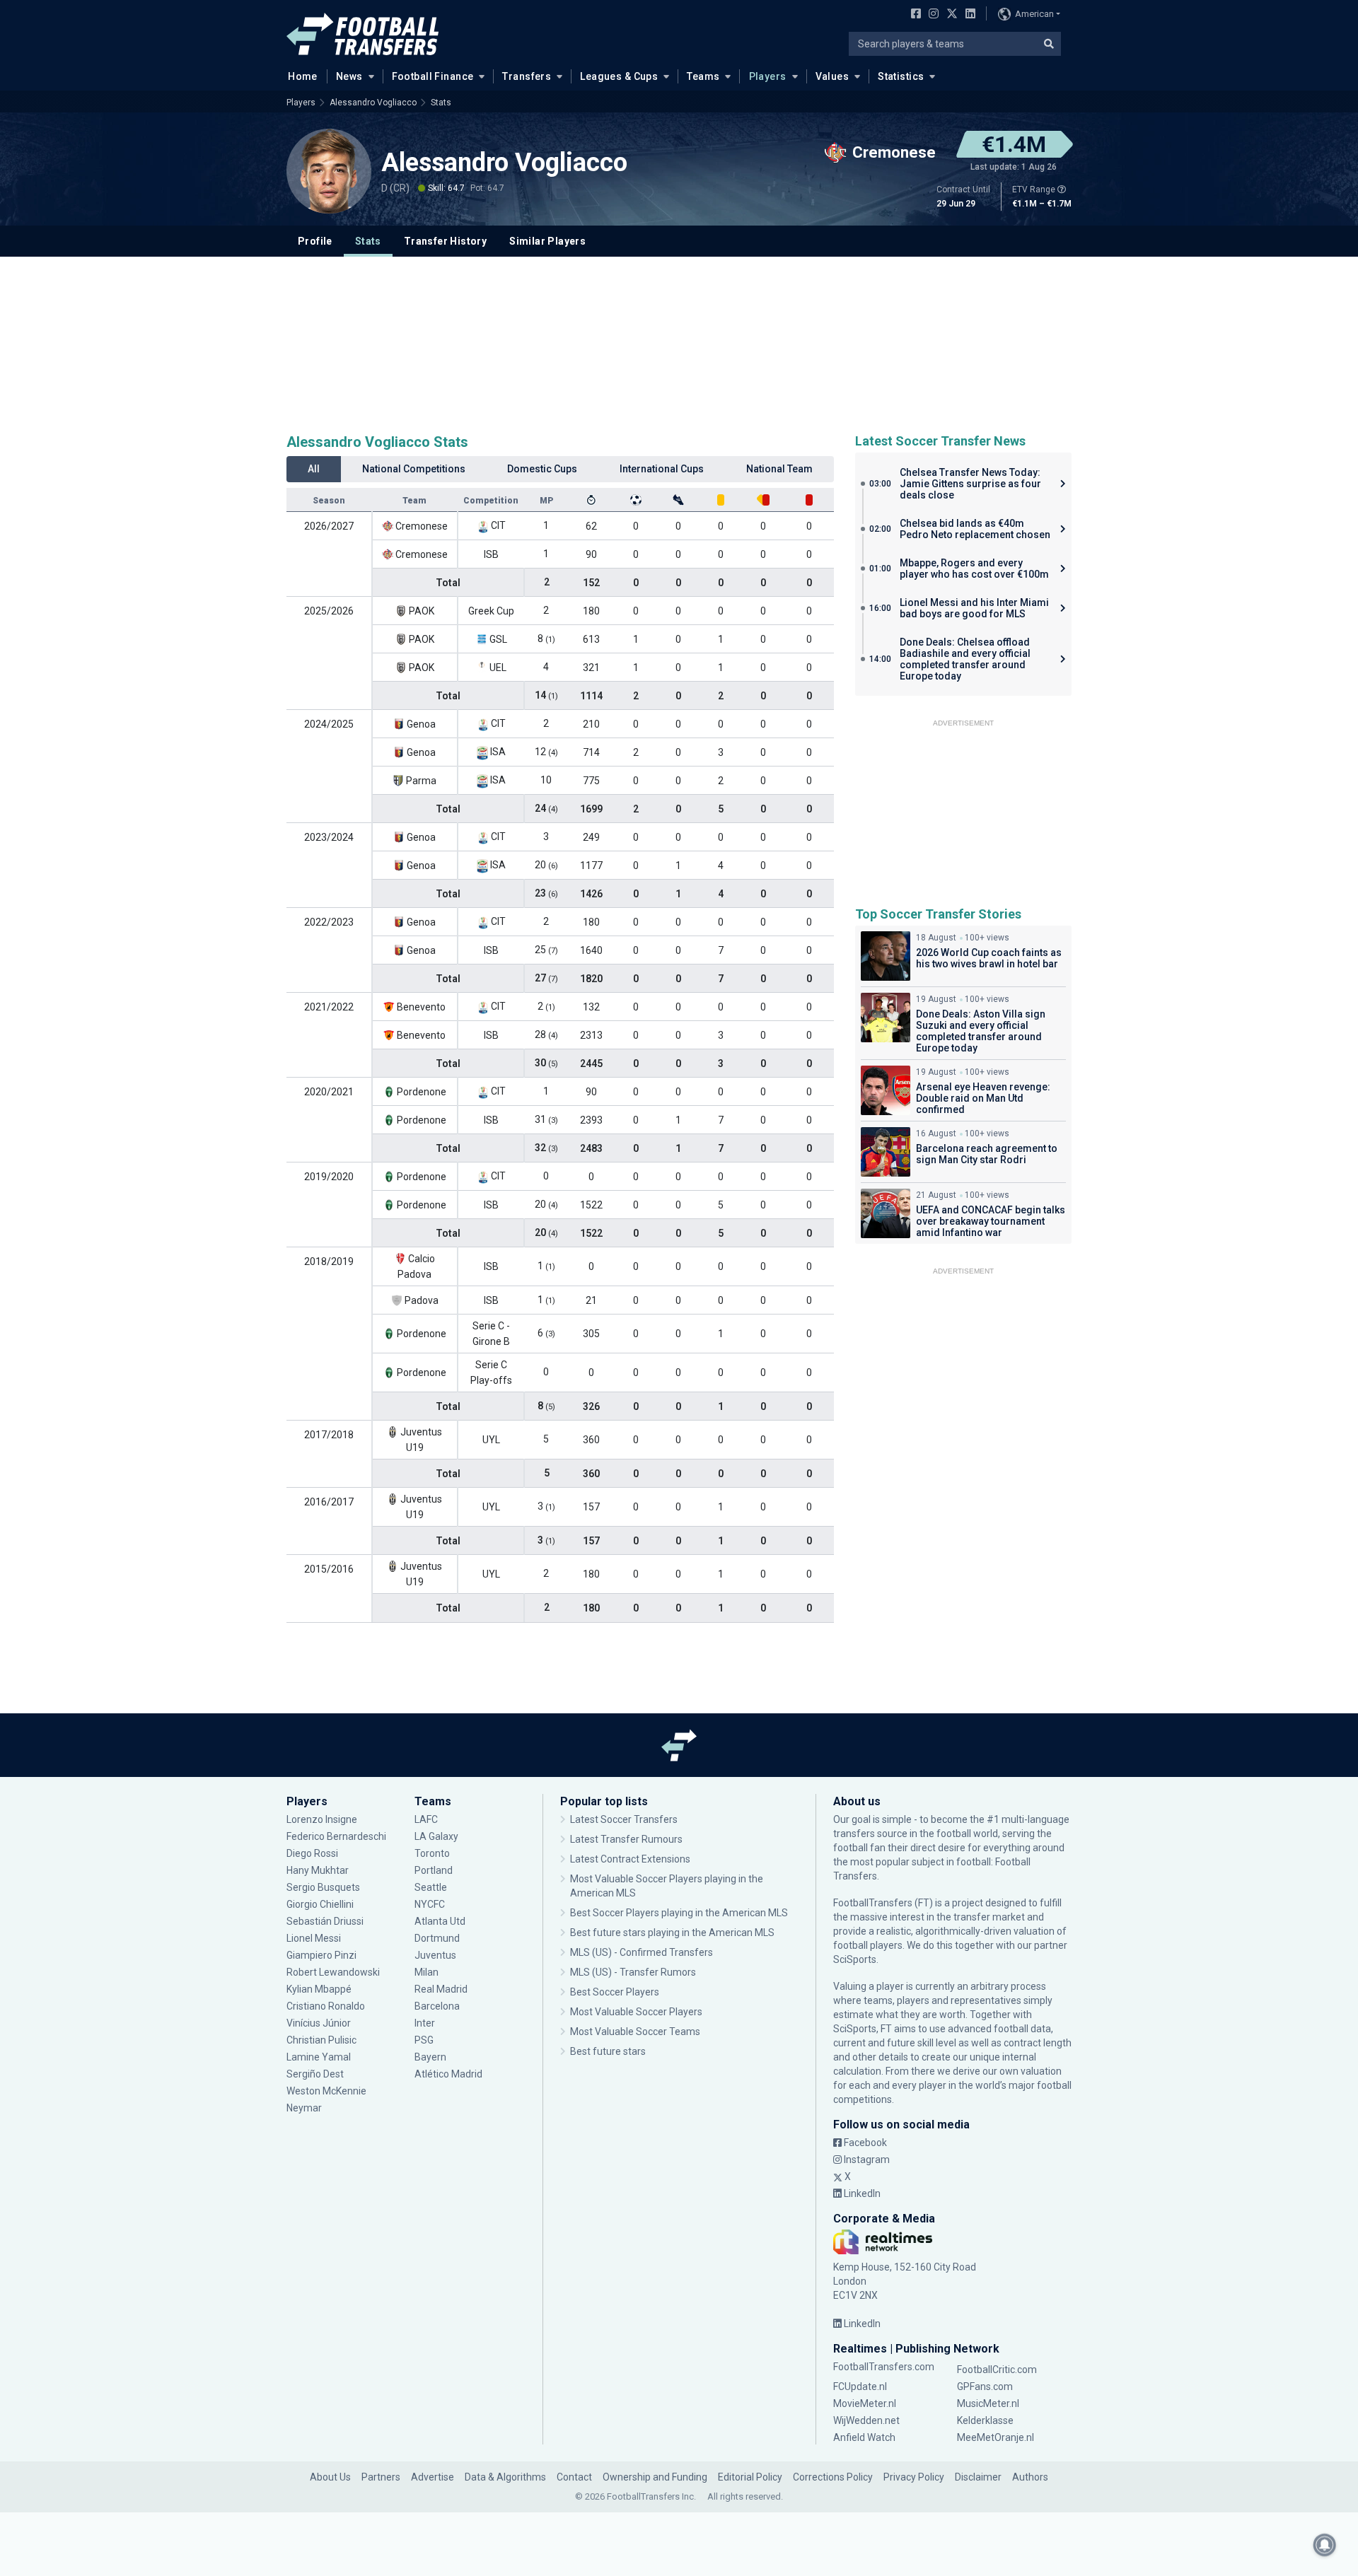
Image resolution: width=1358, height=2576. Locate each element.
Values (832, 76)
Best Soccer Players (615, 1992)
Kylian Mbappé (320, 1989)
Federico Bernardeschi (336, 1836)
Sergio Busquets (323, 1887)
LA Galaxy (436, 1836)
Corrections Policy (833, 2477)
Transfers (527, 76)
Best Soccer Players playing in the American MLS (679, 1913)
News (349, 76)
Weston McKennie (326, 2091)
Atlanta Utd (440, 1921)
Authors (1030, 2477)
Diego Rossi (312, 1853)
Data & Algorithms (505, 2477)
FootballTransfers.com (884, 2367)
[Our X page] (950, 15)
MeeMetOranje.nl (996, 2437)
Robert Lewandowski (333, 1972)
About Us (330, 2477)
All (314, 469)
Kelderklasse (985, 2420)
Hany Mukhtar (318, 1870)
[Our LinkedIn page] (968, 15)
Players (768, 76)
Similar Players (547, 241)
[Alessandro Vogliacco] (329, 171)
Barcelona (437, 2006)
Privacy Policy (914, 2477)
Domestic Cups (542, 469)
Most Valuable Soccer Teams (635, 2032)
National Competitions (414, 469)
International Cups (662, 469)
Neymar (304, 2108)
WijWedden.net (866, 2420)
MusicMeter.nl (988, 2403)
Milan (426, 1972)
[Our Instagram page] (931, 15)
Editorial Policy (750, 2477)
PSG (424, 2040)
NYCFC (430, 1904)
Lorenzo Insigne (322, 1819)
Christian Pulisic (321, 2040)
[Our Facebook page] (913, 15)
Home (303, 76)
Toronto (432, 1853)
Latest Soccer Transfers (624, 1819)
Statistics (901, 76)
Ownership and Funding (655, 2477)
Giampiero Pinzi (321, 1955)
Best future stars (608, 2051)
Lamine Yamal (319, 2057)
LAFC (426, 1819)
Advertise (433, 2477)
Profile (315, 241)
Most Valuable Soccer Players (636, 2012)
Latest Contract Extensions (630, 1859)
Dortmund (437, 1938)
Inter (425, 2023)
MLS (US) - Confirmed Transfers (642, 1952)
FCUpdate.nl (860, 2386)
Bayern (430, 2057)
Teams (703, 76)
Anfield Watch (864, 2437)
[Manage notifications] (1325, 2545)
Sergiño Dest (315, 2074)
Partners (381, 2477)
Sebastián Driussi (326, 1921)
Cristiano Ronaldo (326, 2006)
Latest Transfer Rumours (626, 1839)
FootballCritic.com (997, 2370)
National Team (779, 469)
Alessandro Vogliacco (373, 103)
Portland (434, 1870)
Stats (441, 103)
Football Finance (433, 76)
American (1034, 14)
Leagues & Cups (619, 76)
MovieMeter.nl (865, 2403)
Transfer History (445, 241)
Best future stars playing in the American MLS (672, 1933)
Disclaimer (978, 2477)
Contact (574, 2477)
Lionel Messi (315, 1938)
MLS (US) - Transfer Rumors (633, 1972)
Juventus (435, 1955)
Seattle (431, 1887)
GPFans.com (985, 2386)
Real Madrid (441, 1989)
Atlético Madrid (448, 2074)
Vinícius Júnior (319, 2023)
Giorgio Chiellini (320, 1904)
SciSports (855, 1959)
